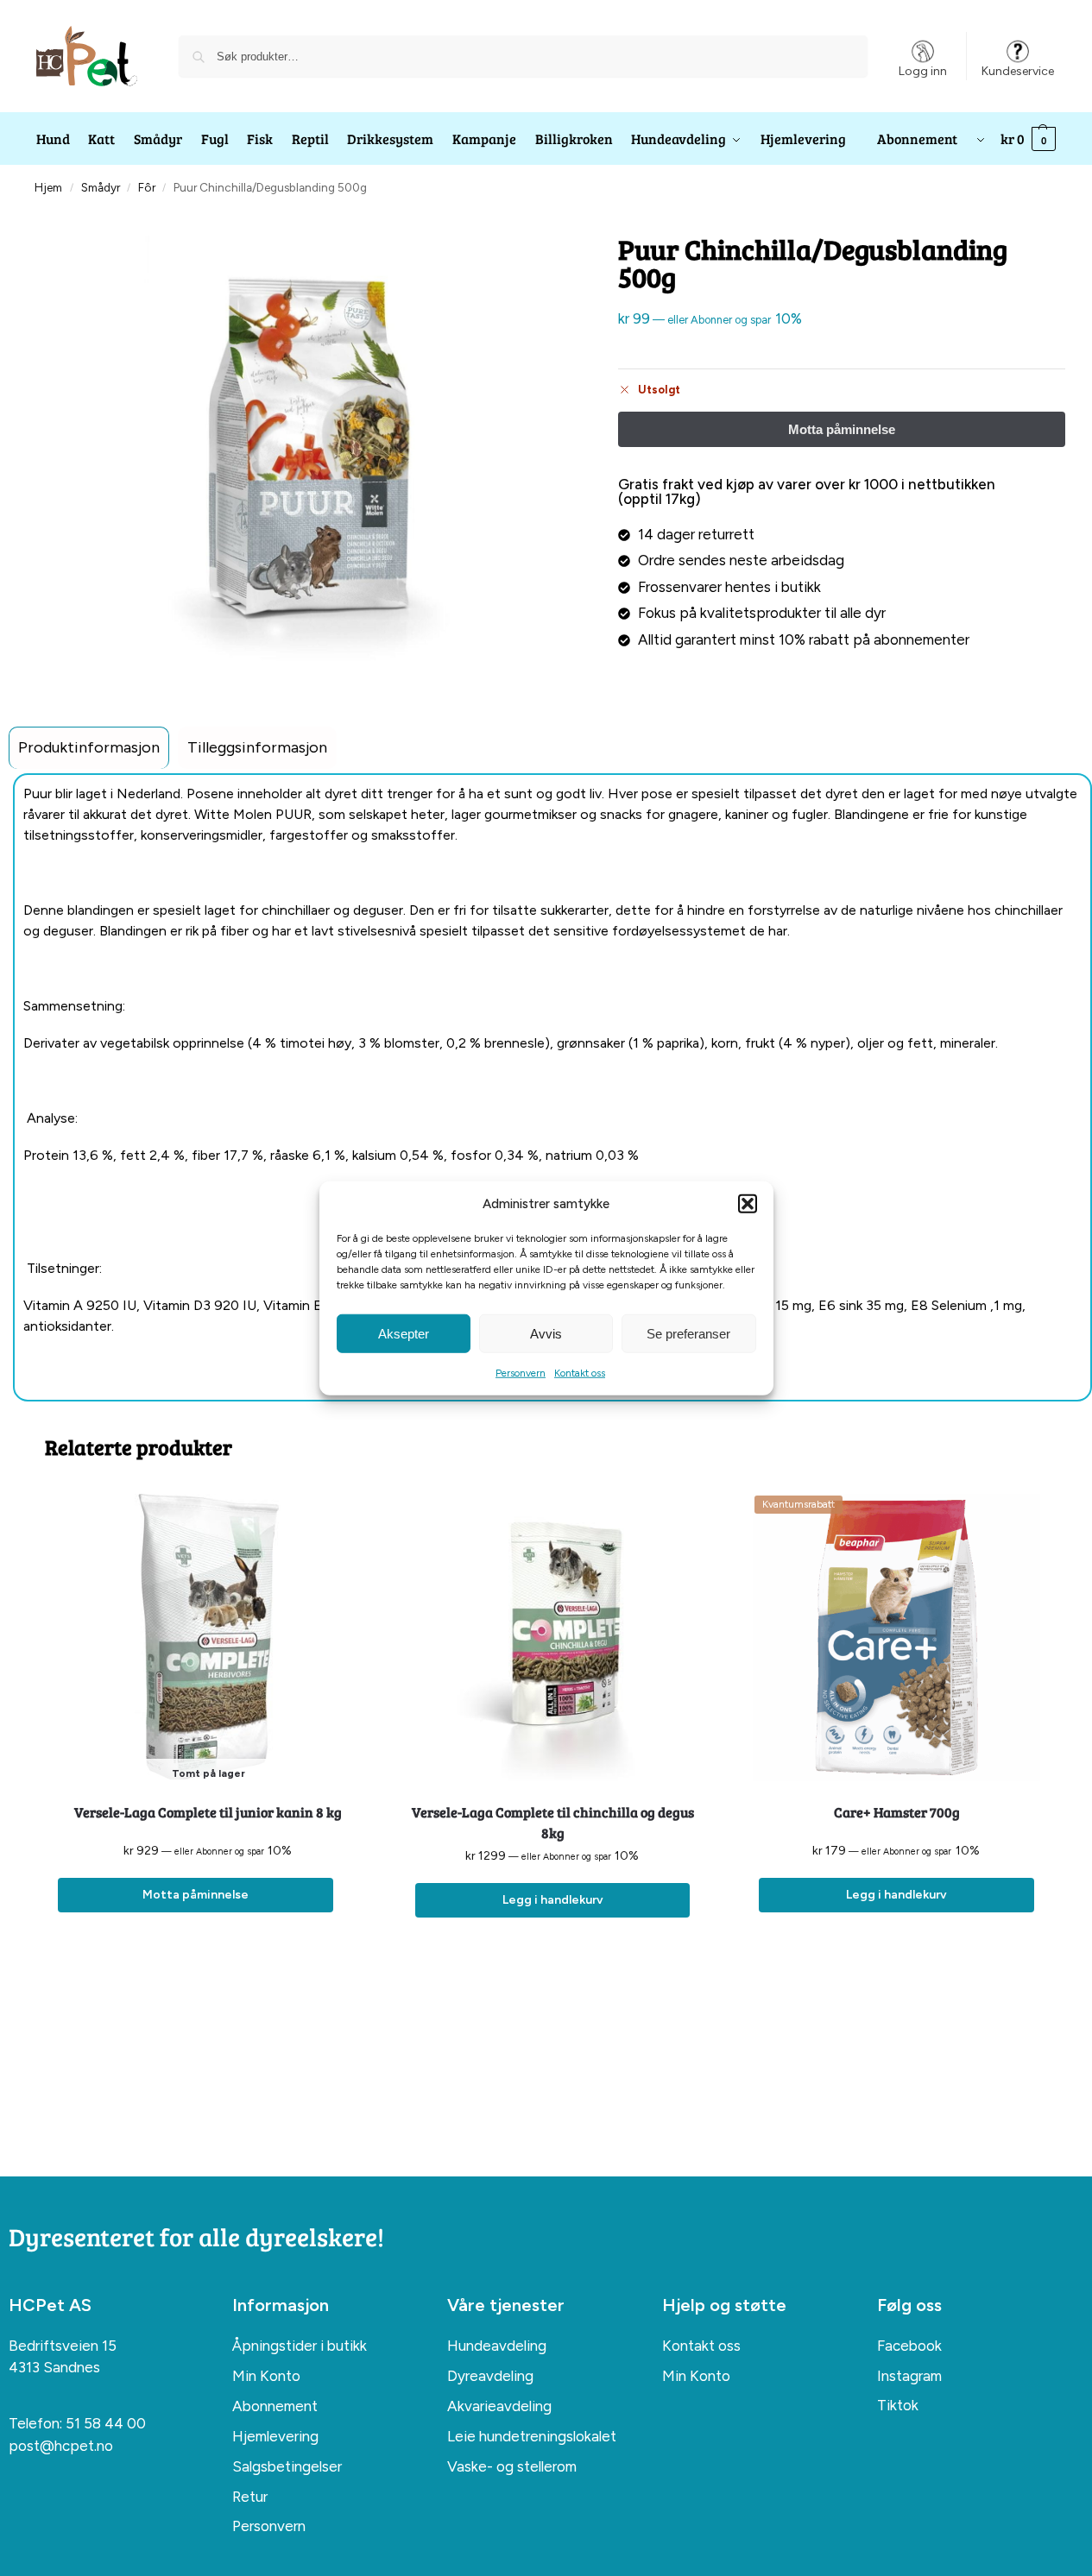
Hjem (48, 187)
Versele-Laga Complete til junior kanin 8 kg (208, 1812)
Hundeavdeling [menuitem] (497, 2346)
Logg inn (923, 71)
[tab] (89, 748)
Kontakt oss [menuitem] (701, 2346)
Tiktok (898, 2405)
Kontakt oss (580, 1373)
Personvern (521, 1373)
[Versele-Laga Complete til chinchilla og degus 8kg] (553, 1638)
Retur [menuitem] (250, 2497)
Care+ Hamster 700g (897, 1812)
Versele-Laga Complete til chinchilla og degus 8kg (553, 1822)
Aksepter (404, 1333)
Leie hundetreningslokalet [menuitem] (532, 2436)
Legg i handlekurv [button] (553, 1900)
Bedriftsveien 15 (63, 2346)
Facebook (909, 2346)
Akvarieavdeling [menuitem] (499, 2406)
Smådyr (101, 187)
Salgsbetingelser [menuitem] (287, 2466)
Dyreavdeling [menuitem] (490, 2376)
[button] (748, 1204)
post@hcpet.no (61, 2446)
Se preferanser (688, 1333)
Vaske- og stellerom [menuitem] (512, 2466)
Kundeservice (1018, 71)
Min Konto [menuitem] (266, 2376)
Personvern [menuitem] (269, 2526)
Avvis (546, 1333)
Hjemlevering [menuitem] (275, 2436)
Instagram (909, 2376)
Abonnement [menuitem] (275, 2406)
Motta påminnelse (196, 1895)
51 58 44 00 (106, 2423)
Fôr (147, 187)
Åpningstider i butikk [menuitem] (300, 2346)
